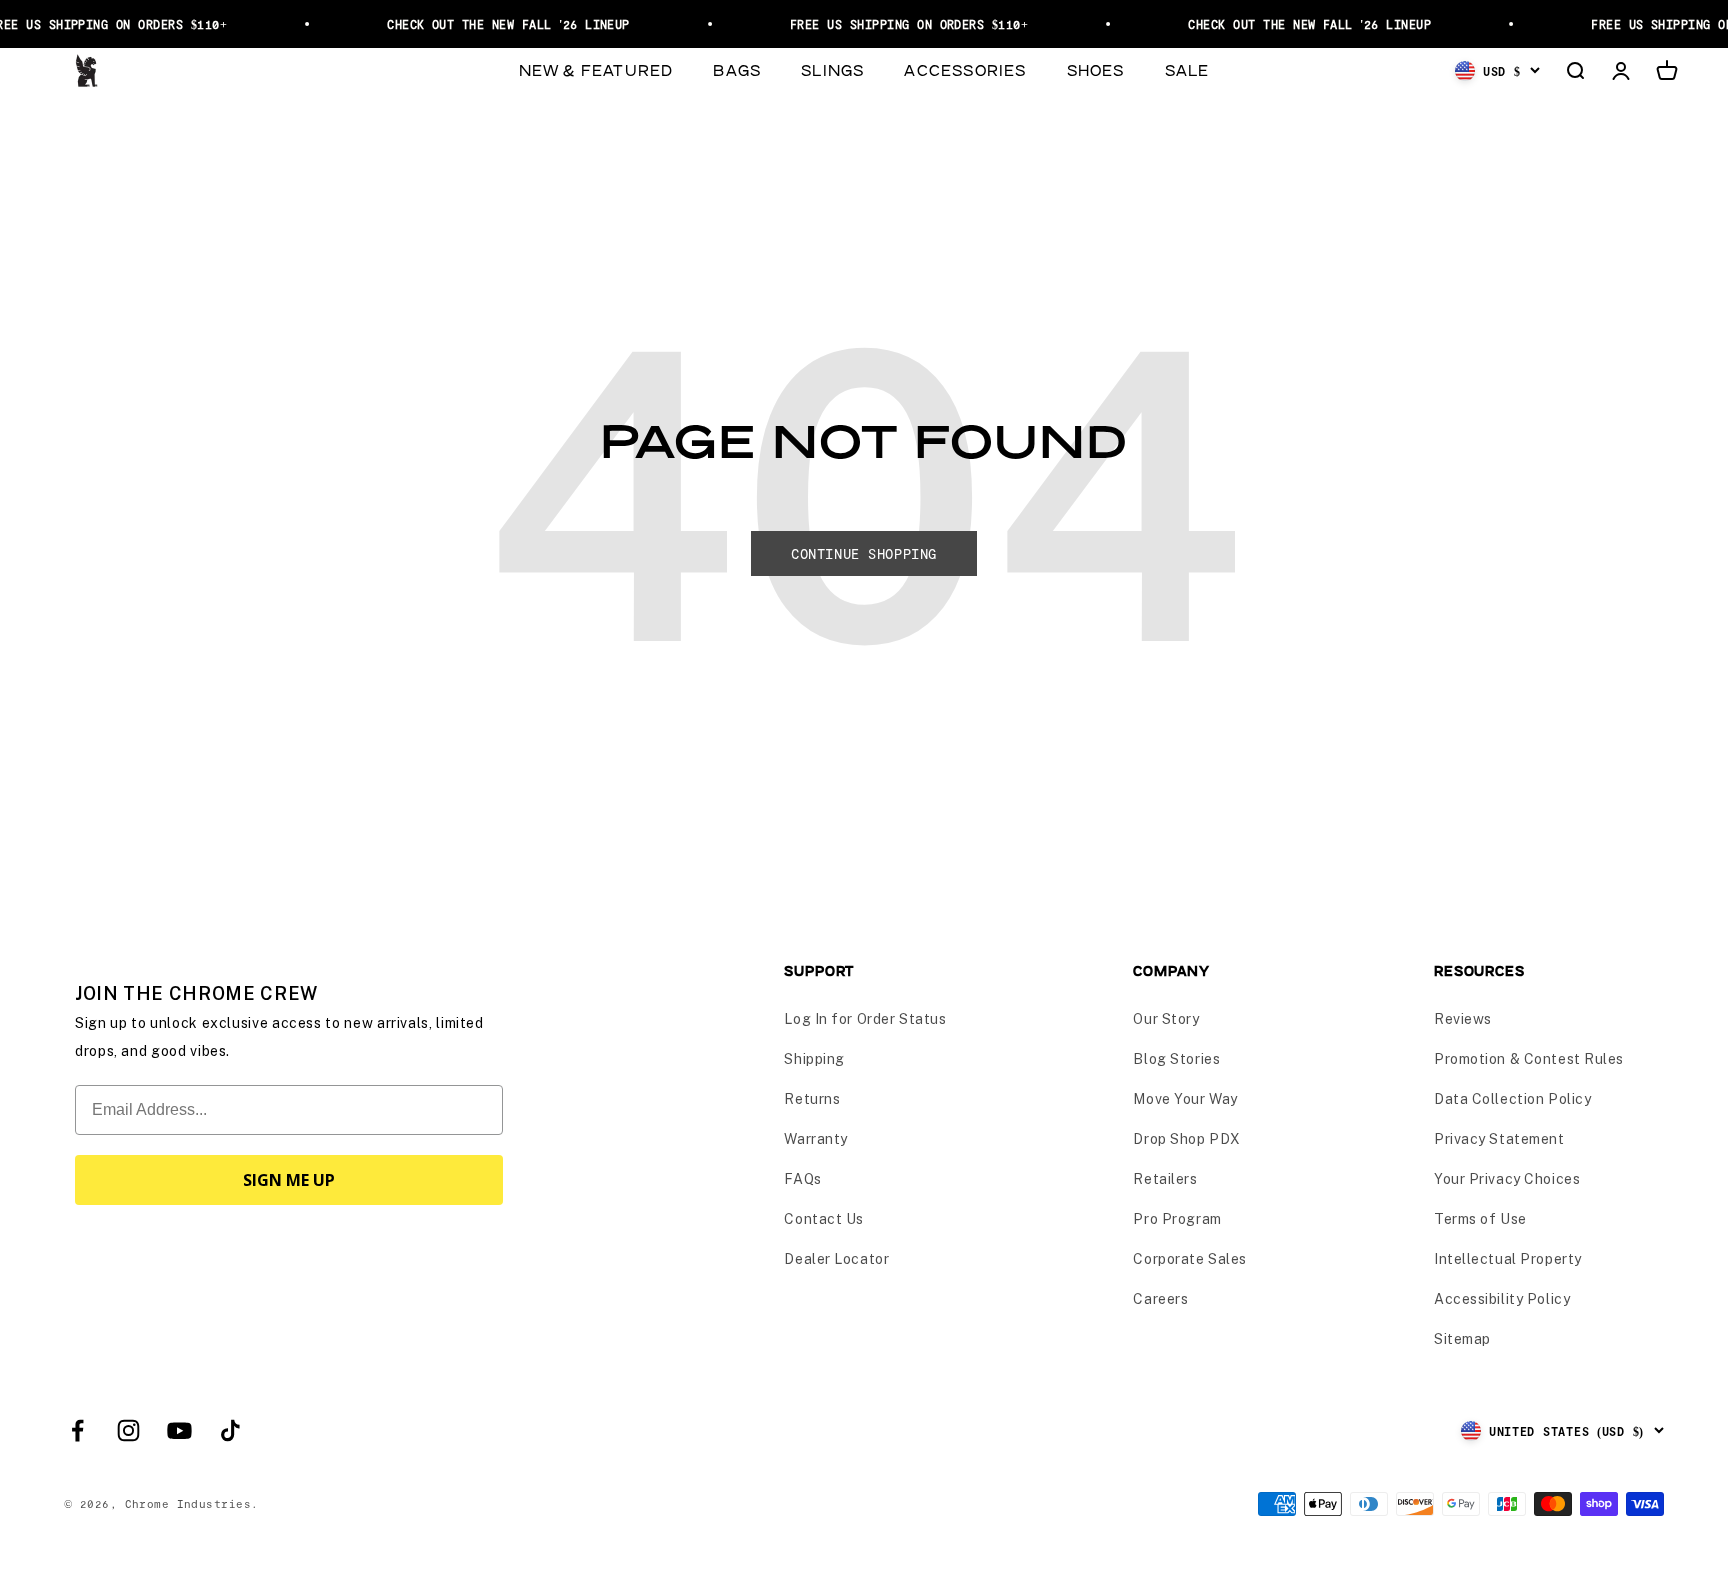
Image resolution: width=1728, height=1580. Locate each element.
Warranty (815, 1139)
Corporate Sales (1189, 1259)
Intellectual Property (1508, 1259)
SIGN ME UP (289, 1180)
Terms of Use (1480, 1219)
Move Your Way (1185, 1099)
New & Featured (596, 69)
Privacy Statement (1499, 1139)
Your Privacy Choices (1507, 1179)
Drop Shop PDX (1186, 1139)
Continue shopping (864, 553)
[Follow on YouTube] (179, 1430)
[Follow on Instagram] (128, 1430)
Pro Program (1177, 1219)
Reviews (1463, 1019)
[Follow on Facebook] (77, 1430)
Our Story (1166, 1019)
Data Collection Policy (1512, 1099)
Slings (832, 69)
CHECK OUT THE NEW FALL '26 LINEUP (497, 24)
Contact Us (824, 1219)
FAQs (802, 1179)
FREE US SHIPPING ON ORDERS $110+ (898, 24)
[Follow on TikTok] (230, 1430)
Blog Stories (1176, 1059)
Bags (737, 69)
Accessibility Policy (1502, 1299)
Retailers (1165, 1179)
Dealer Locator (836, 1259)
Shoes (1096, 69)
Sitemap (1462, 1339)
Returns (812, 1099)
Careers (1160, 1299)
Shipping (814, 1059)
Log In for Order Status (865, 1019)
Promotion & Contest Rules (1529, 1059)
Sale (1187, 69)
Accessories (965, 69)
